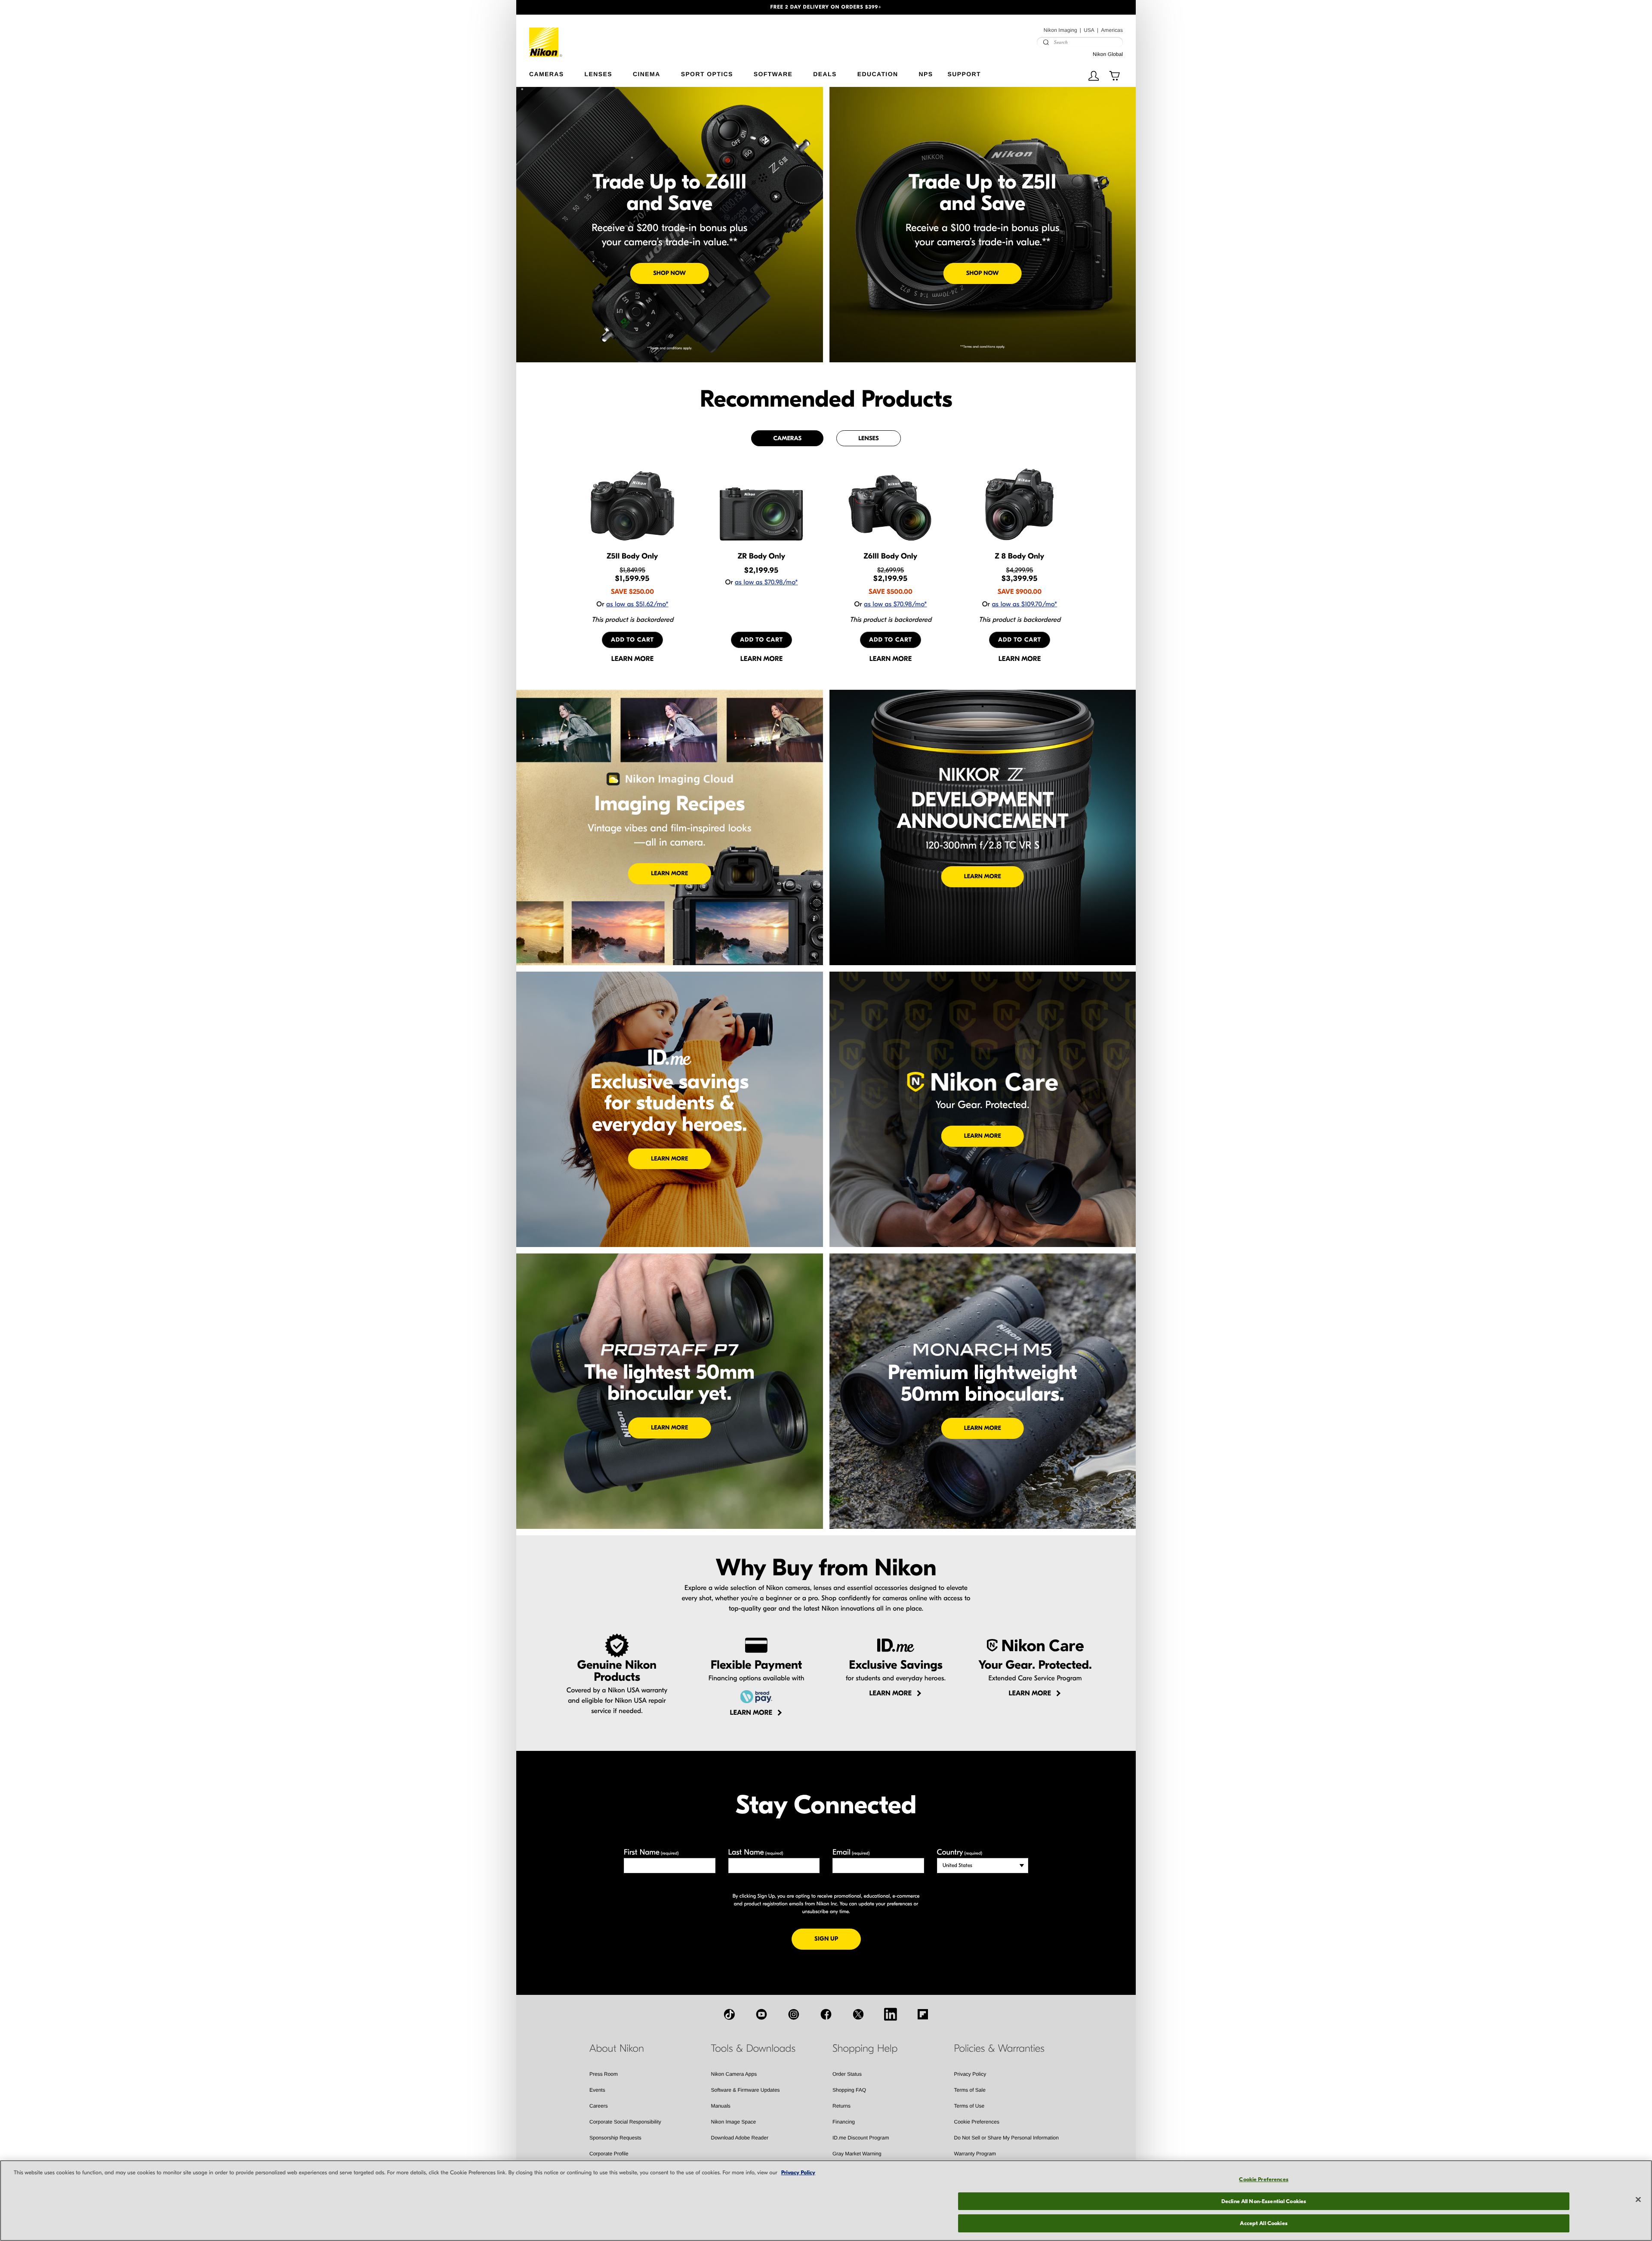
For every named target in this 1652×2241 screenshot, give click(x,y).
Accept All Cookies (1264, 2223)
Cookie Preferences (977, 2122)
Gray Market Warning (857, 2154)
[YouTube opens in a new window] (761, 2014)
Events (597, 2090)
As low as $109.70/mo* (1024, 605)
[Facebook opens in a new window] (826, 2014)
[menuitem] (557, 72)
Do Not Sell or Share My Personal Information (1006, 2138)
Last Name (756, 1852)
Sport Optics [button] (707, 74)
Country (960, 1852)
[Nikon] (546, 36)
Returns (841, 2106)
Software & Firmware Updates (746, 2090)
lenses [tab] (868, 438)
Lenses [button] (598, 74)
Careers (599, 2106)
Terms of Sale (970, 2090)
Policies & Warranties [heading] (999, 2049)
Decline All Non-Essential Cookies (1264, 2201)
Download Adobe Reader (740, 2138)
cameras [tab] (787, 438)
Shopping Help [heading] (865, 2049)
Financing (844, 2122)
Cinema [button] (647, 74)
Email (851, 1852)
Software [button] (773, 74)
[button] (563, 7)
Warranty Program (975, 2154)
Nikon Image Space (734, 2122)
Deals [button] (825, 74)
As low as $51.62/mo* (637, 605)
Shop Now (669, 273)
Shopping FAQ (849, 2090)
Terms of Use (969, 2106)
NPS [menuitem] (926, 74)
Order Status (847, 2074)
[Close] (1638, 2200)
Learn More (669, 873)
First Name (651, 1852)
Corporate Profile (609, 2154)
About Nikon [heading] (617, 2049)
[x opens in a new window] (858, 2014)
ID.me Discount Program (861, 2138)
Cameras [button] (547, 74)
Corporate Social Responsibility (625, 2122)
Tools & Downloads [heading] (753, 2049)
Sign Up (838, 1938)
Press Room (604, 2074)
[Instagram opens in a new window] (794, 2014)
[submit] (1046, 42)
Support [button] (964, 74)
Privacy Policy (970, 2074)
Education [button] (878, 74)
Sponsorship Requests (615, 2138)
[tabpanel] (826, 565)
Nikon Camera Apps (734, 2074)
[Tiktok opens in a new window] (729, 2014)
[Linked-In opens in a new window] (891, 2014)
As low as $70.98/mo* (766, 583)
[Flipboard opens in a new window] (923, 2014)
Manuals (721, 2106)
